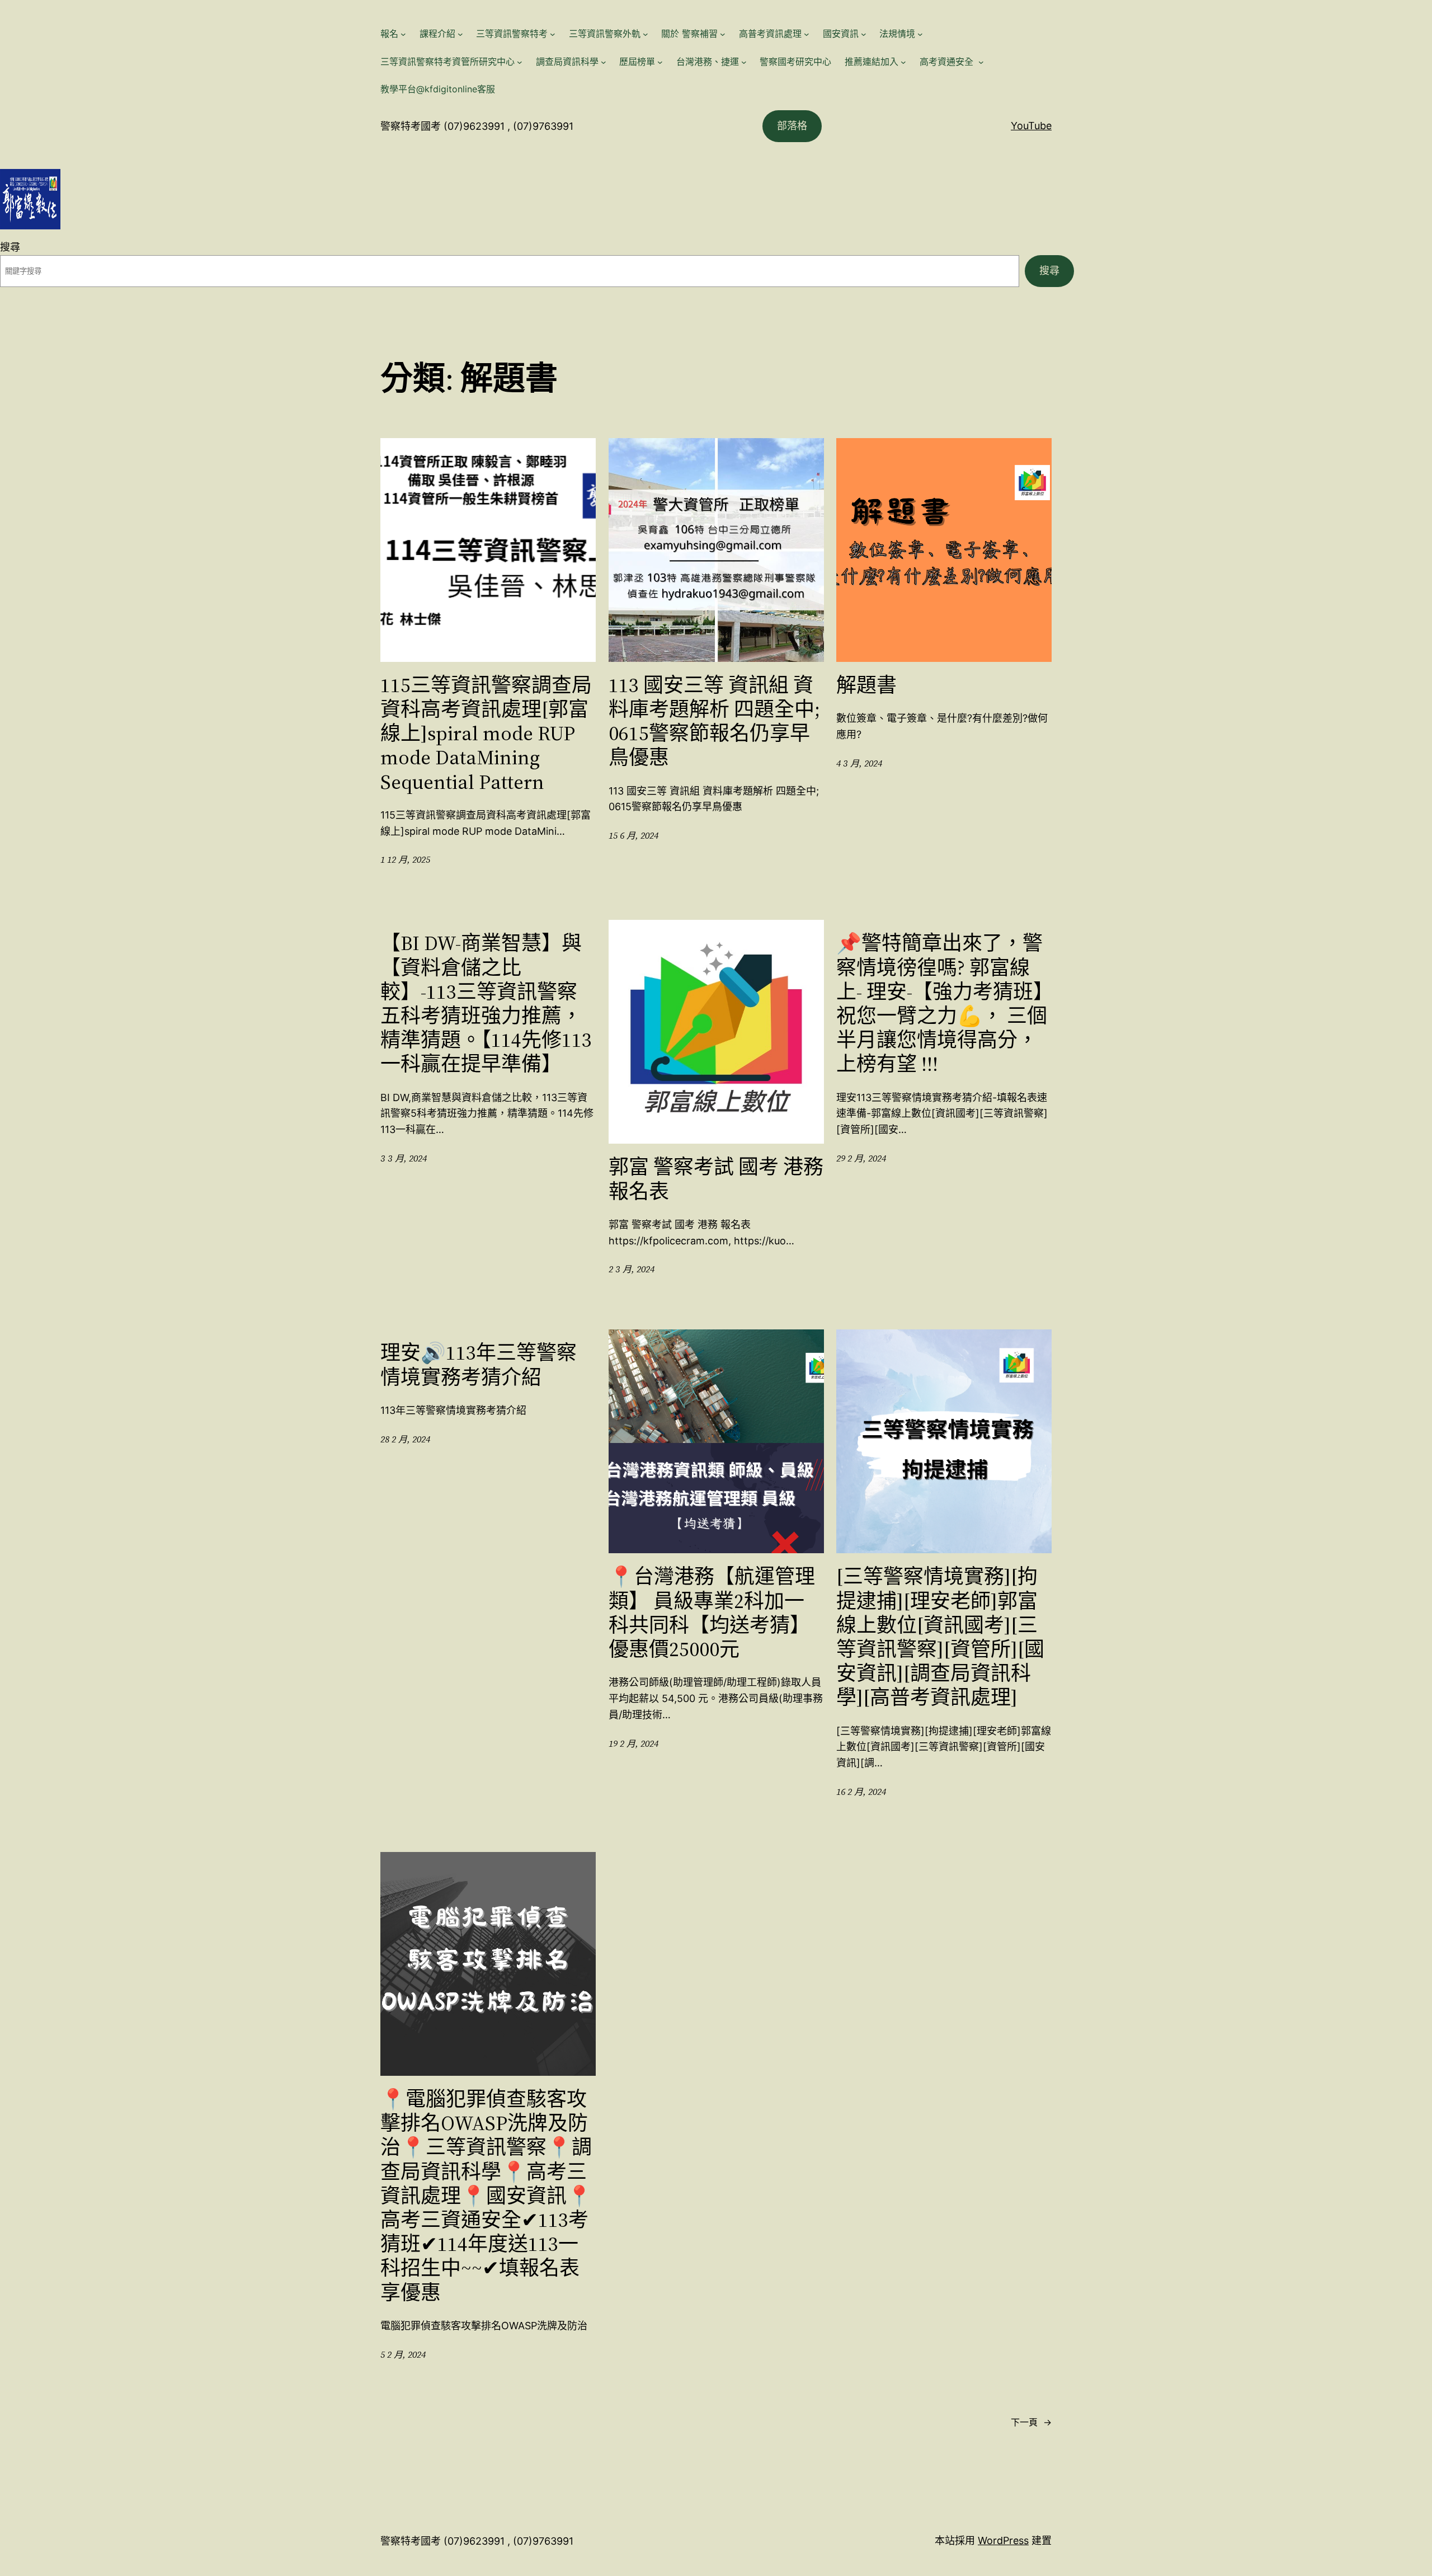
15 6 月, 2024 (633, 835)
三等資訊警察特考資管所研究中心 (447, 62)
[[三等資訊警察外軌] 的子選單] (646, 34)
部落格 (792, 126)
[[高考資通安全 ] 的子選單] (981, 62)
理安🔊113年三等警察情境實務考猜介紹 (479, 1365)
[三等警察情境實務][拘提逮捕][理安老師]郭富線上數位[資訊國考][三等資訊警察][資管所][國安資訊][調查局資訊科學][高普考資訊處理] (940, 1637)
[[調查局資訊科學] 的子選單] (604, 62)
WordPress (1003, 2540)
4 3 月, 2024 (859, 763)
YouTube (1031, 126)
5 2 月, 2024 (403, 2354)
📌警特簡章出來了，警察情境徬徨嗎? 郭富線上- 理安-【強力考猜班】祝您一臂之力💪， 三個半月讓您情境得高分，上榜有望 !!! (942, 1003)
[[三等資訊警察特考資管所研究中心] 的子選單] (520, 62)
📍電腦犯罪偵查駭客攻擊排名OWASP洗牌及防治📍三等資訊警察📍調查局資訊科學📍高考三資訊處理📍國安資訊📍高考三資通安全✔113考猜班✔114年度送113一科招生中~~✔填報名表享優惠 (486, 2196)
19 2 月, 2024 (633, 1743)
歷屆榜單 (637, 62)
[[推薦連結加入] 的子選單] (903, 62)
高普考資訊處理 (770, 34)
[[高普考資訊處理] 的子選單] (807, 34)
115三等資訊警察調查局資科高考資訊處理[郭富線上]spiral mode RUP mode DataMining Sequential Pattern (486, 734)
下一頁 (1031, 2422)
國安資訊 (841, 34)
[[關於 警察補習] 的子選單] (723, 34)
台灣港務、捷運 (708, 62)
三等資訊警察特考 (512, 34)
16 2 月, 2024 (861, 1792)
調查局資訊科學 (567, 62)
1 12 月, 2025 (405, 859)
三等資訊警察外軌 (605, 34)
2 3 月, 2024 (632, 1269)
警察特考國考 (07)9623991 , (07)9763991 (477, 126)
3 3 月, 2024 (404, 1158)
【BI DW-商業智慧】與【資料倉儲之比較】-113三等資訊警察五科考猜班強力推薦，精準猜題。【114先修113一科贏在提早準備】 (486, 1003)
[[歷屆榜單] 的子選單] (660, 62)
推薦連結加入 (872, 62)
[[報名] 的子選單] (403, 34)
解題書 (866, 685)
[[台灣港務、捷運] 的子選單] (744, 62)
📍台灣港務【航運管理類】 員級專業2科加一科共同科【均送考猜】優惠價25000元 (712, 1613)
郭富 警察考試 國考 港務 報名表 (716, 1179)
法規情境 (897, 34)
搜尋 (10, 247)
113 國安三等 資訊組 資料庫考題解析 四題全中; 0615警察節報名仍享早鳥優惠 (714, 721)
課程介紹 (437, 34)
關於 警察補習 (689, 34)
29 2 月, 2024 (861, 1158)
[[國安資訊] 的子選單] (864, 34)
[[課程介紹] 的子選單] (460, 34)
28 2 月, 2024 (405, 1439)
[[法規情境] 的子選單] (920, 34)
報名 (389, 34)
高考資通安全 (948, 62)
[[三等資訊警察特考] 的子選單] (553, 34)
